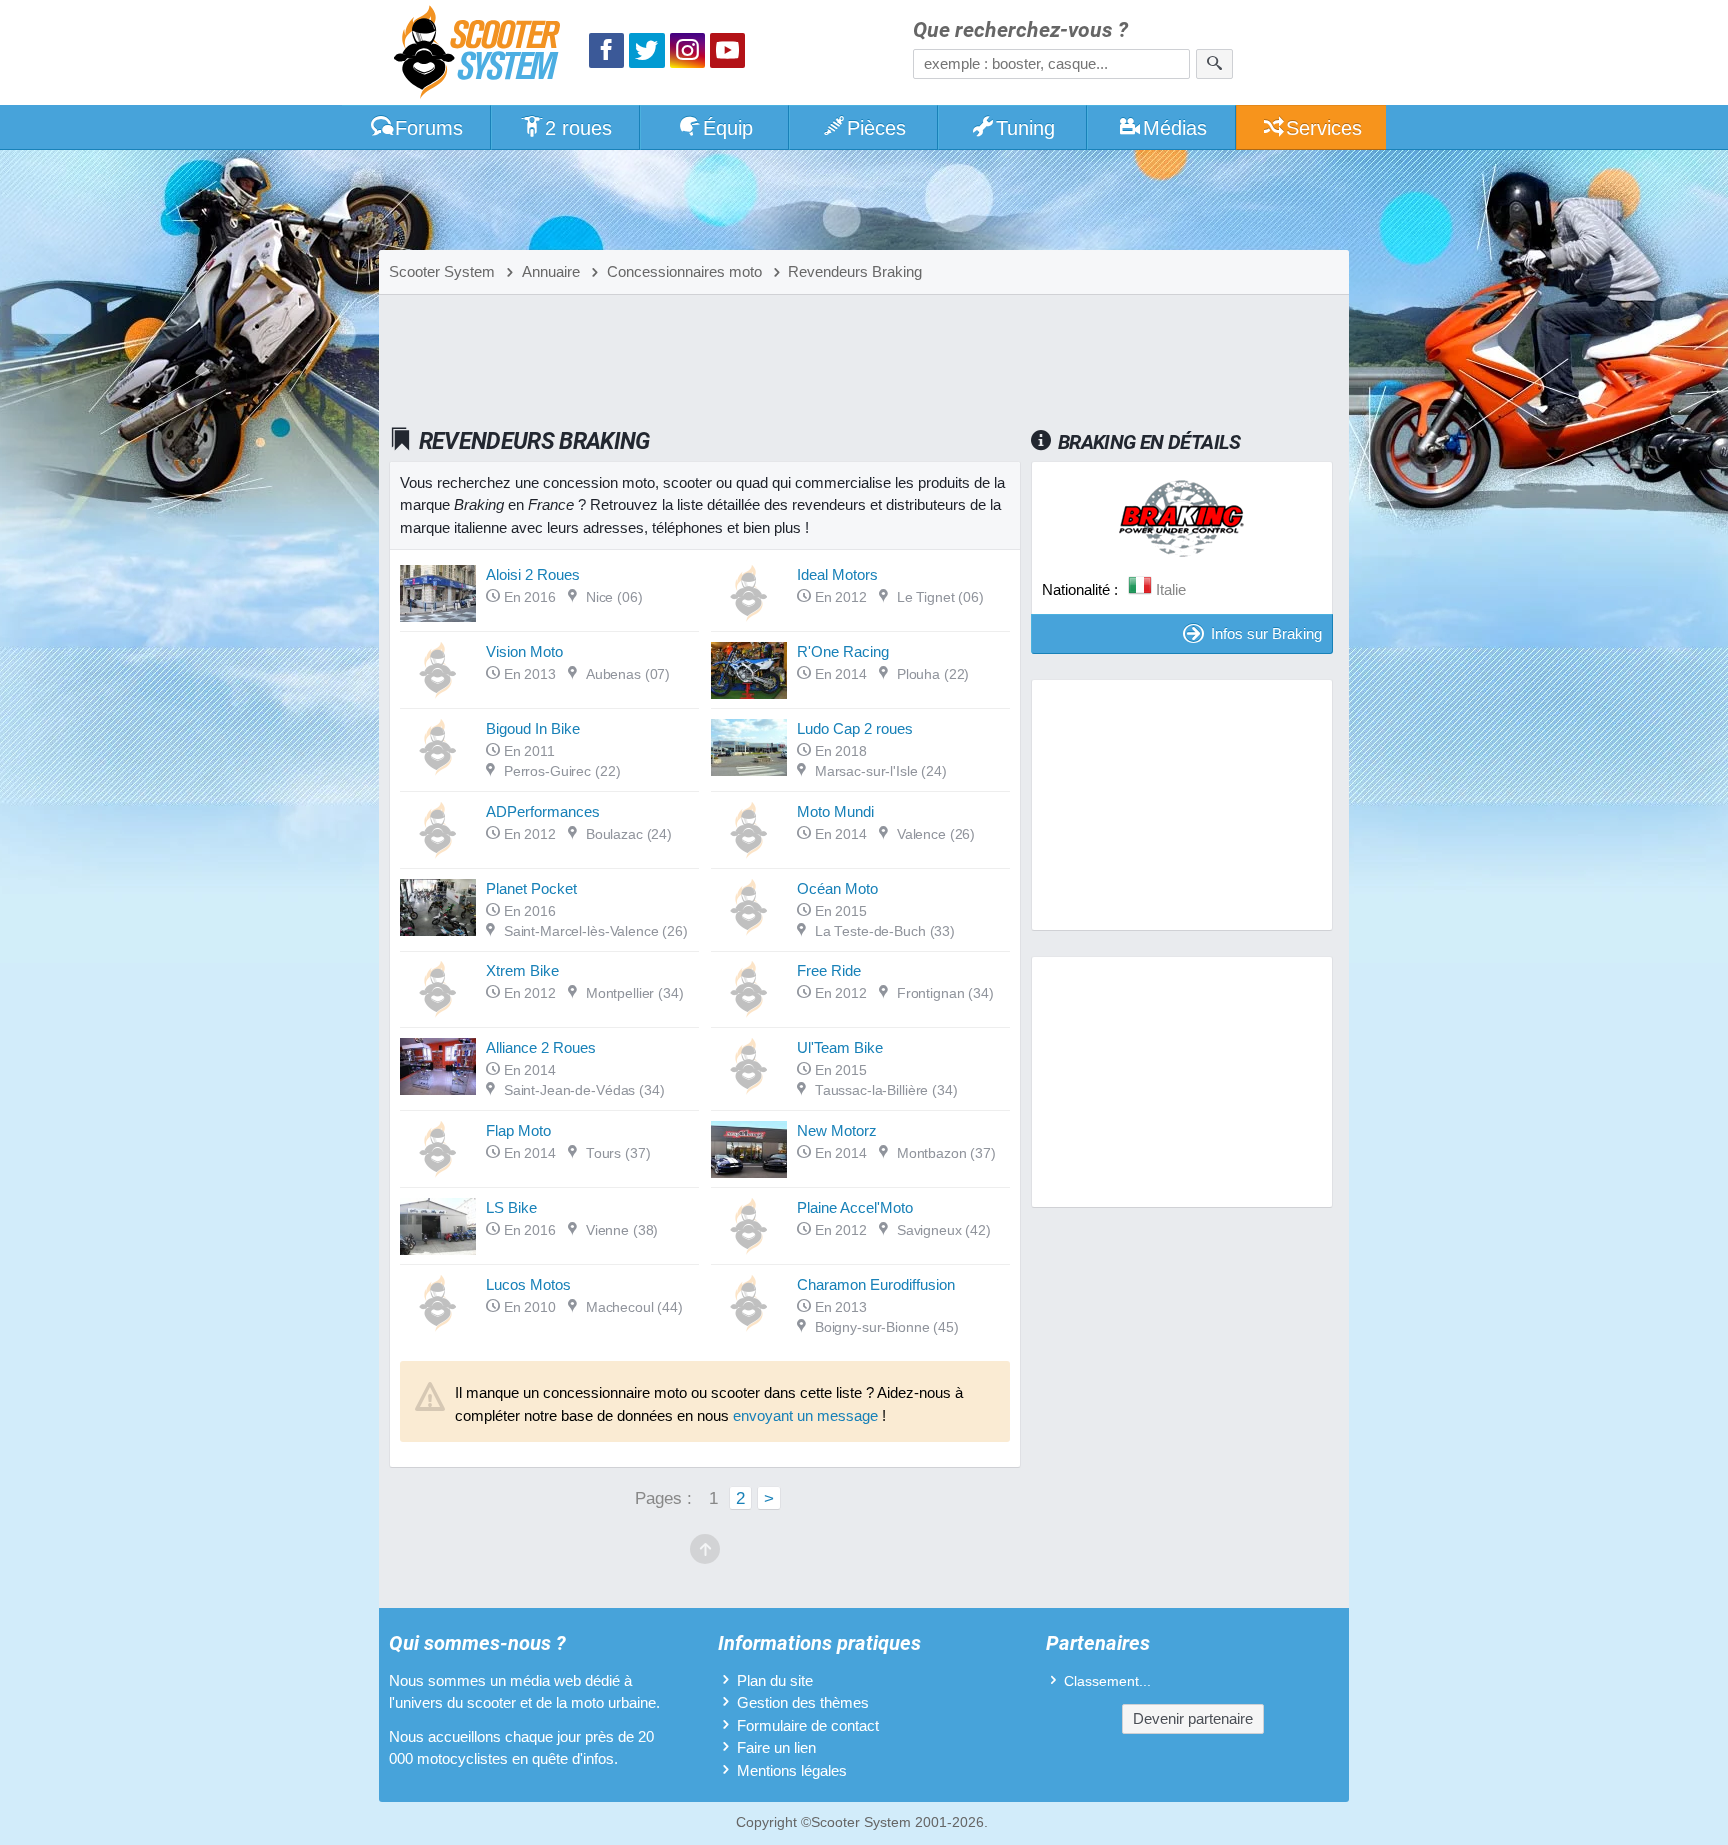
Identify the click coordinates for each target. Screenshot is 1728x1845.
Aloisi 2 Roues (533, 574)
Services (1324, 128)
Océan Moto (837, 888)
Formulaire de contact (808, 1725)
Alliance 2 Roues (541, 1047)
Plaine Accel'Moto (855, 1207)
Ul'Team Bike (840, 1047)
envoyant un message (805, 1415)
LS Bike (511, 1207)
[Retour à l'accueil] (482, 54)
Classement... (1107, 1681)
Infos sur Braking (1266, 633)
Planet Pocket (531, 888)
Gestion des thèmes (803, 1702)
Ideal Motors (837, 574)
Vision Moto (524, 651)
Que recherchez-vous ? (1020, 30)
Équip (728, 128)
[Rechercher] (1214, 64)
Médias (1175, 128)
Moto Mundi (835, 811)
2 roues (578, 128)
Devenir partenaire (1193, 1718)
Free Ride (829, 970)
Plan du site (775, 1680)
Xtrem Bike (522, 970)
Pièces (876, 128)
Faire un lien (776, 1747)
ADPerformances (543, 811)
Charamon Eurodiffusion (876, 1284)
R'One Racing (843, 651)
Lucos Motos (528, 1284)
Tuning (1025, 128)
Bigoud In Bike (533, 728)
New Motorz (837, 1130)
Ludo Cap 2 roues (855, 728)
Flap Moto (518, 1130)
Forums (429, 128)
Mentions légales (792, 1770)
